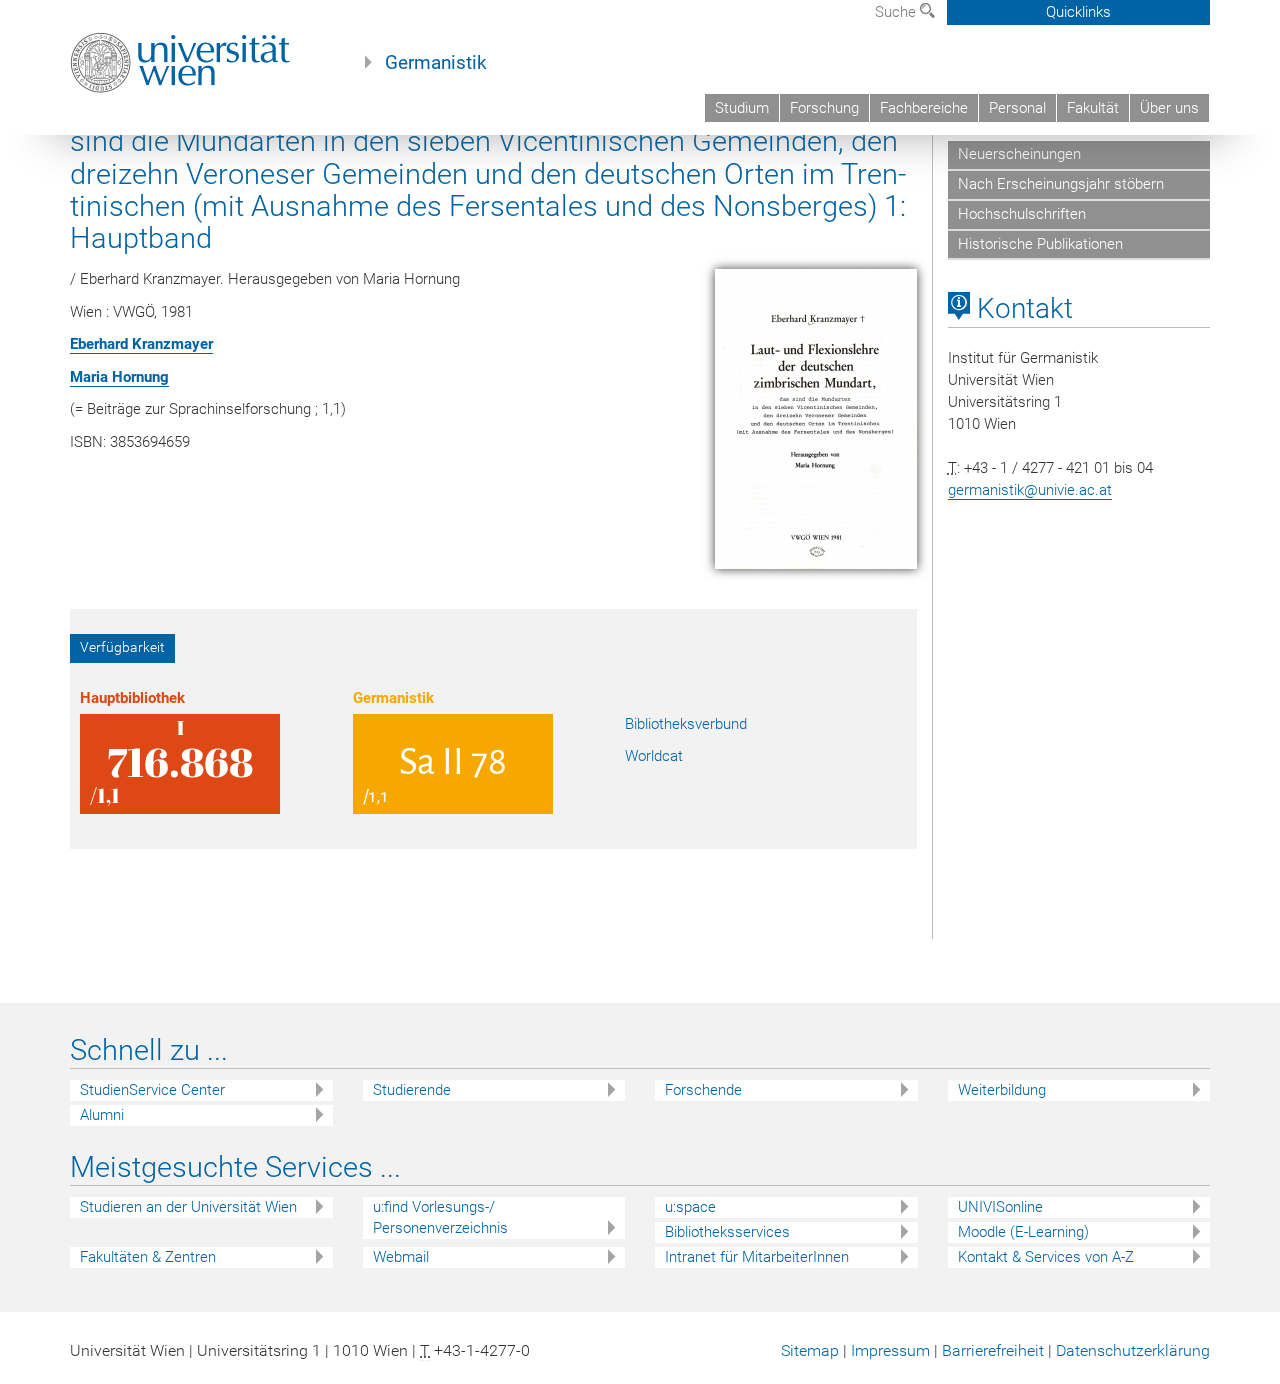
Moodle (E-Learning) (1023, 1232)
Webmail (401, 1257)
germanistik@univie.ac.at (1030, 490)
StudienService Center (152, 1090)
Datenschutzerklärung (1133, 1350)
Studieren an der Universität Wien (188, 1207)
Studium (742, 108)
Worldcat (654, 756)
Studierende (412, 1090)
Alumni (102, 1115)
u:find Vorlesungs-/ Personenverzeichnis (440, 1217)
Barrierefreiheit (993, 1350)
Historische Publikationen (1040, 244)
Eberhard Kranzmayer (141, 344)
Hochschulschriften (1022, 214)
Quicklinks (1078, 12)
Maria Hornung (119, 377)
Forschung (824, 108)
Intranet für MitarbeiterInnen (757, 1257)
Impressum (890, 1350)
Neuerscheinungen (1019, 154)
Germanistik (436, 63)
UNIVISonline (1000, 1207)
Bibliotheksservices (727, 1232)
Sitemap (810, 1350)
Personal (1017, 108)
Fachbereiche (924, 108)
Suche (897, 12)
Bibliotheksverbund (686, 724)
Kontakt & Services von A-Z (1046, 1257)
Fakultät (1093, 108)
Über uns (1169, 108)
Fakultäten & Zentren (148, 1257)
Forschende (703, 1090)
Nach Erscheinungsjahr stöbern (1061, 184)
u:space (690, 1207)
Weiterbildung (1002, 1090)
